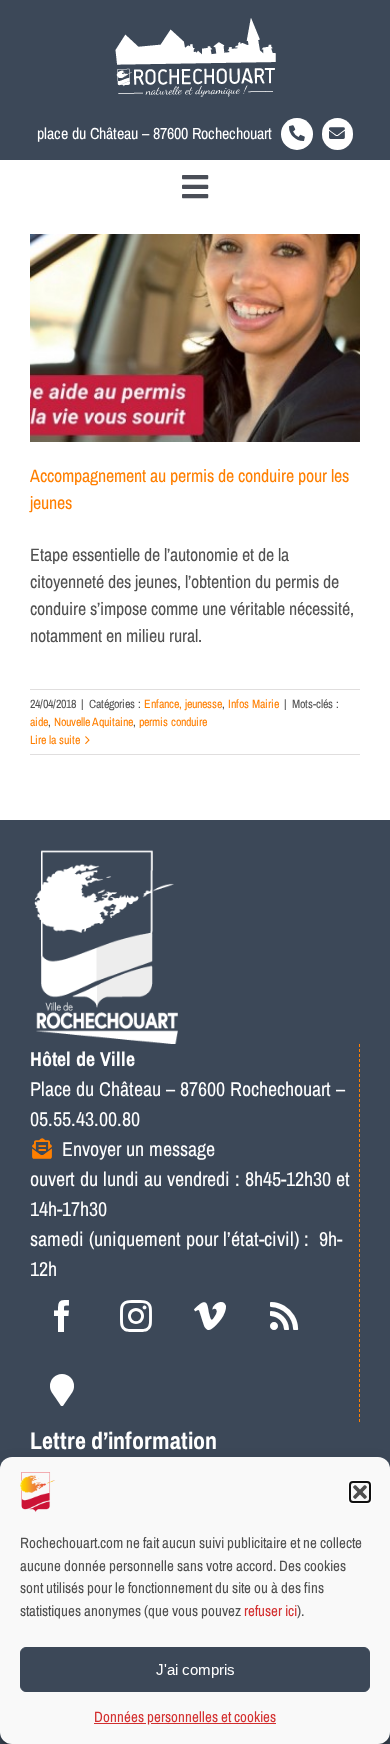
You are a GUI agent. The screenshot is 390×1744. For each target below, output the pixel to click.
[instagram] (136, 1316)
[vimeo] (210, 1316)
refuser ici (270, 1610)
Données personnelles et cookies (185, 1716)
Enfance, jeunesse (183, 704)
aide (39, 722)
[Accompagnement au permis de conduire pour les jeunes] (195, 338)
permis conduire (173, 722)
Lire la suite (55, 740)
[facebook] (62, 1316)
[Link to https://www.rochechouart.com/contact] (338, 134)
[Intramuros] (62, 1390)
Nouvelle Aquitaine (93, 722)
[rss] (284, 1316)
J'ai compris (195, 1669)
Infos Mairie (253, 704)
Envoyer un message (138, 1148)
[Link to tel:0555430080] (297, 134)
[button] (360, 1492)
